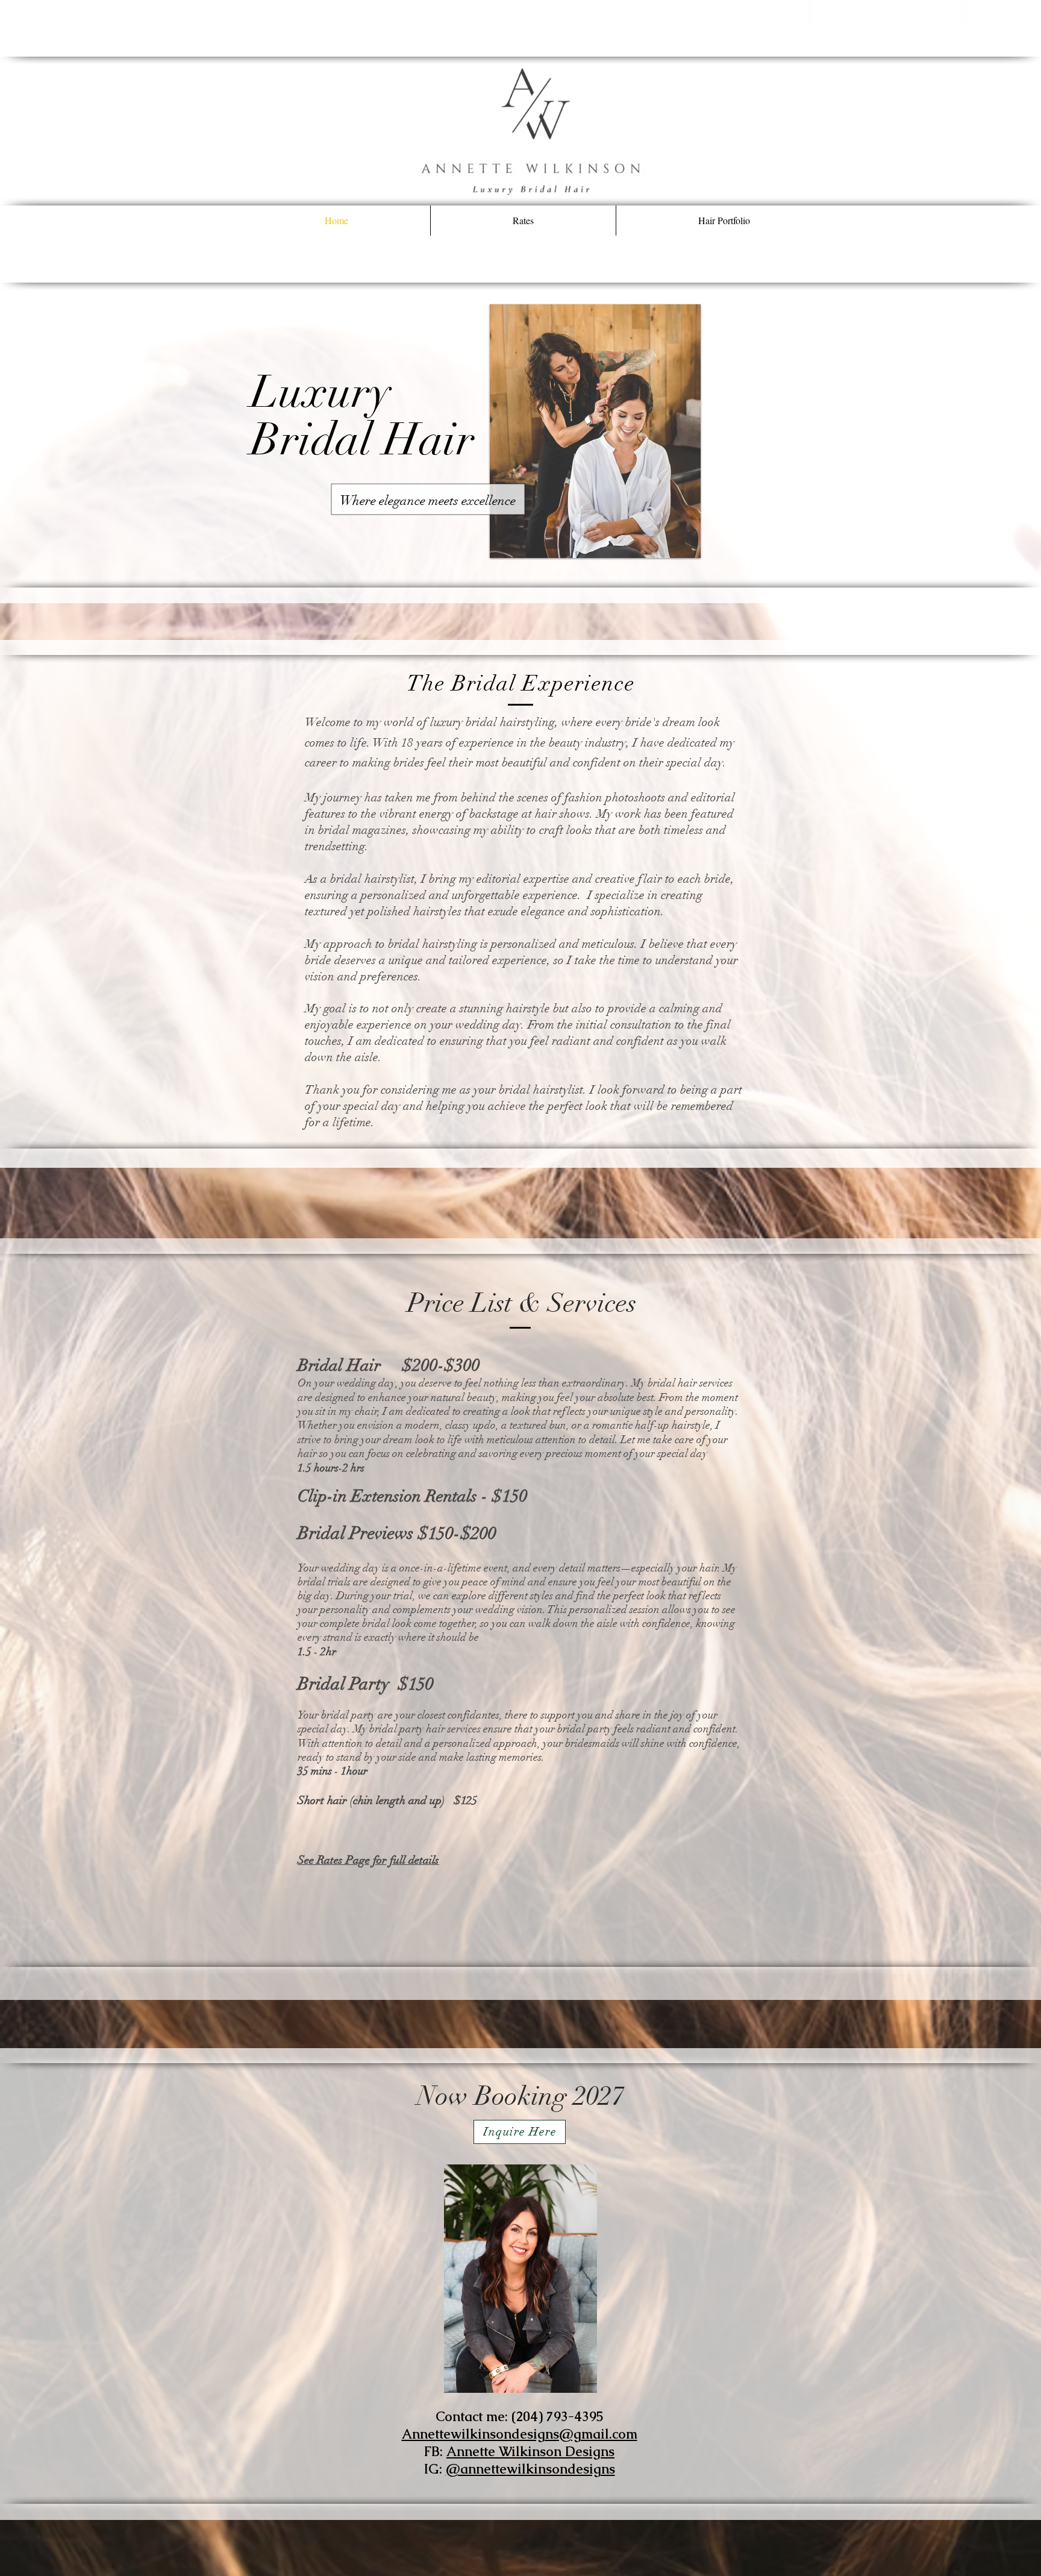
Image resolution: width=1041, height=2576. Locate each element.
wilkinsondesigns (561, 2469)
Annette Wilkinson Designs (530, 2452)
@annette (476, 2469)
